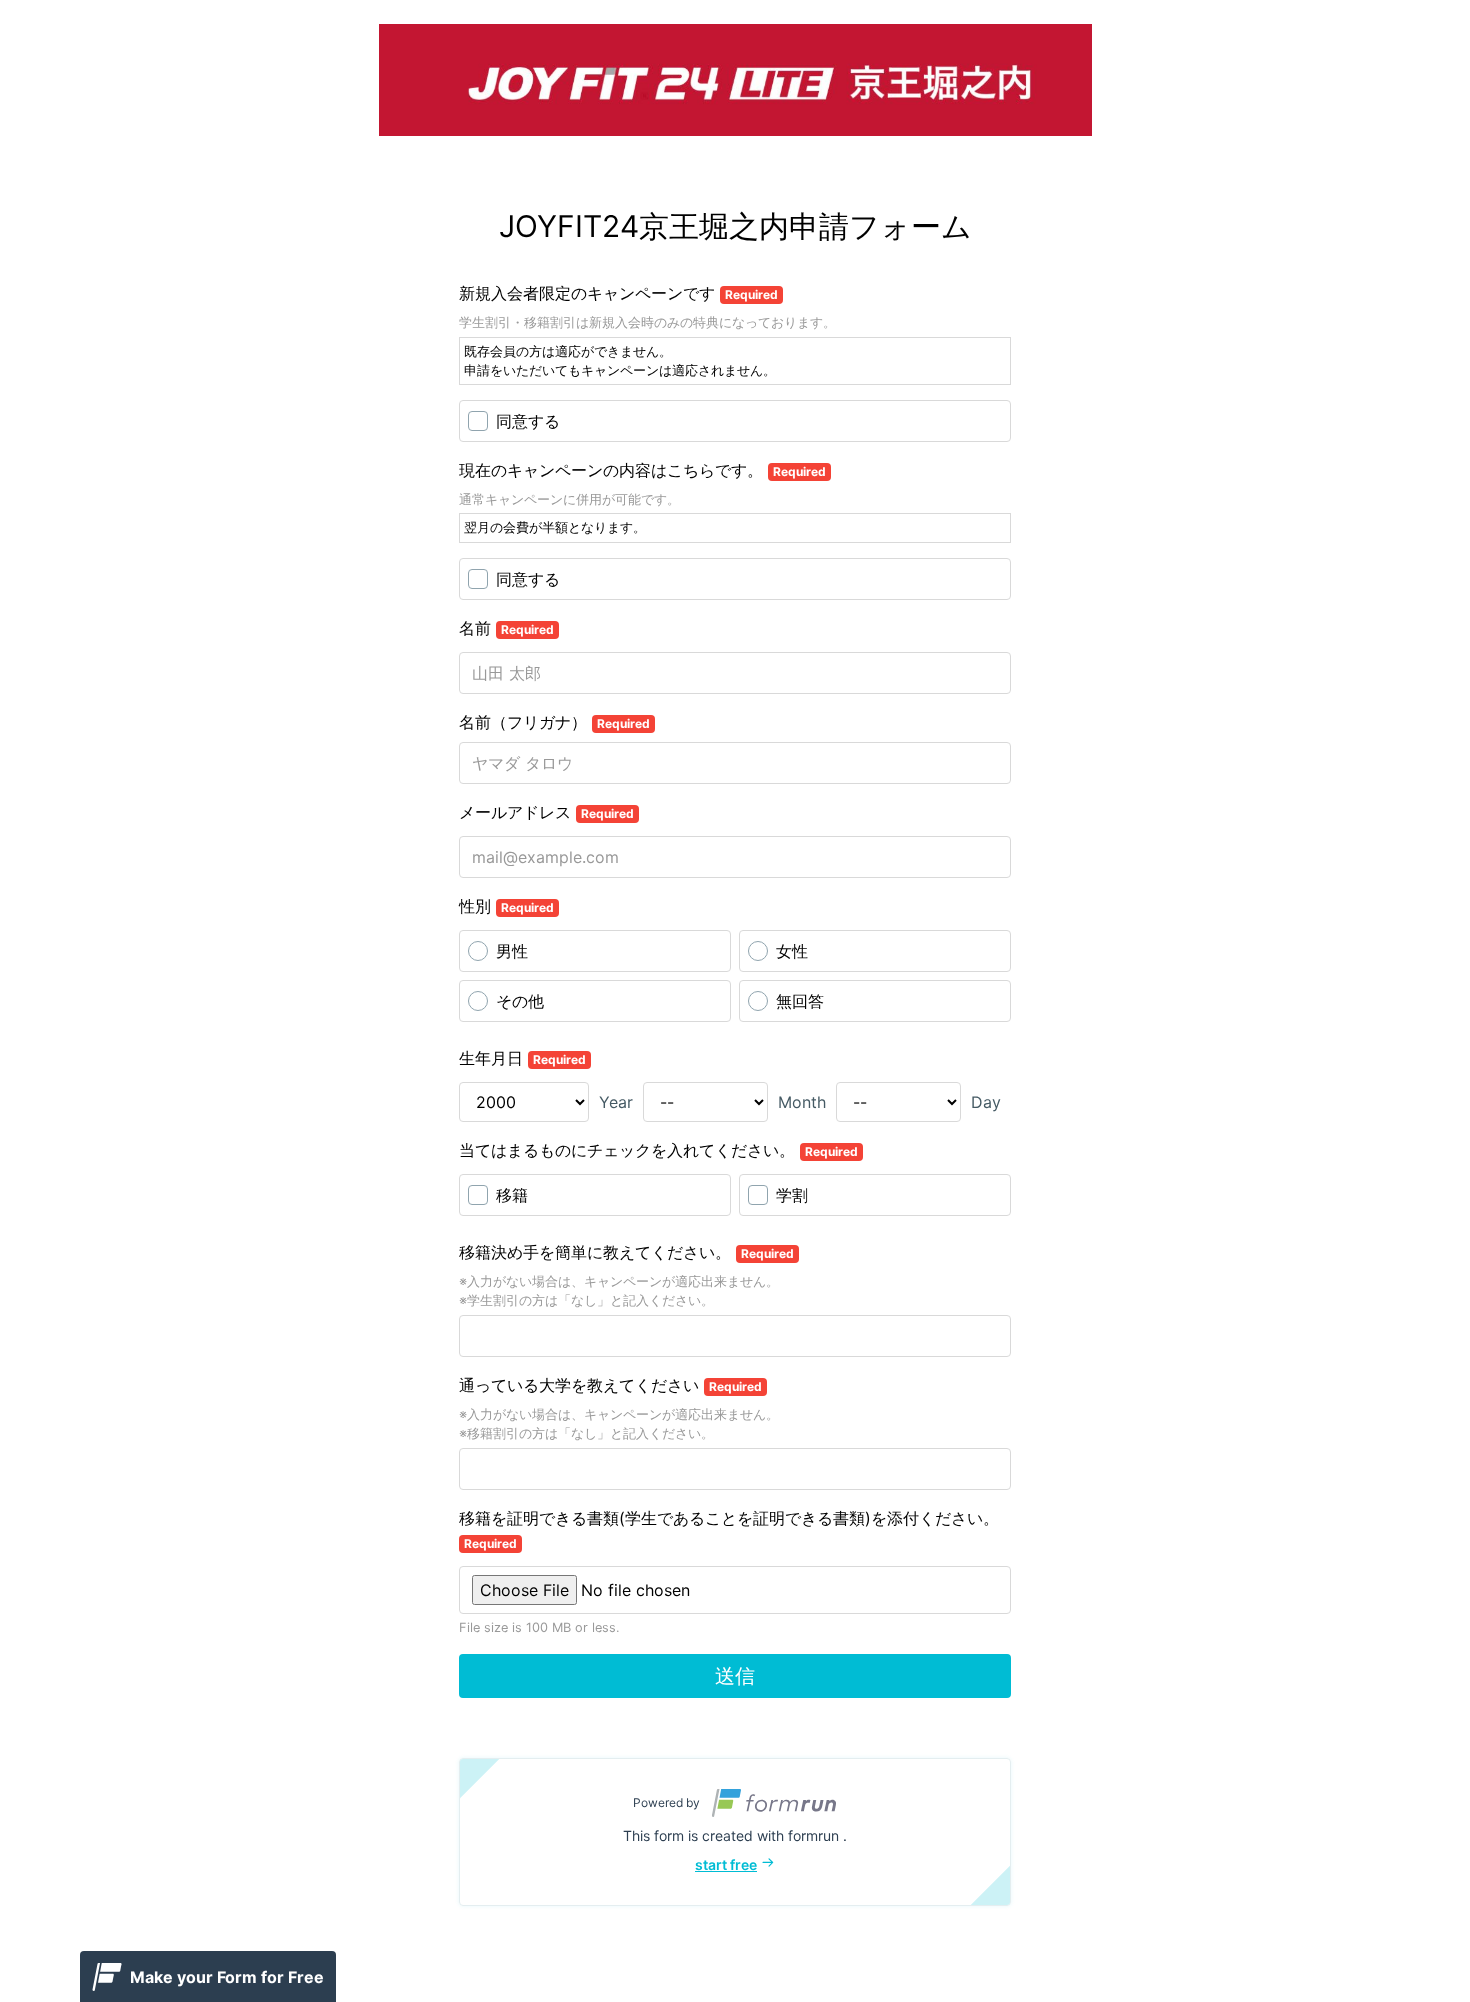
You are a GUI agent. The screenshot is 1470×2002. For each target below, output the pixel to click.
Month (802, 1102)
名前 (506, 628)
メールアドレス (546, 812)
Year (616, 1102)
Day (986, 1102)
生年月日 (522, 1058)
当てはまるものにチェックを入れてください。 (658, 1150)
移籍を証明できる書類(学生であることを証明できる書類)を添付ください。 (729, 1529)
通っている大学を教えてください (610, 1385)
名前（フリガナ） (554, 722)
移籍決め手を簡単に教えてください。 (626, 1252)
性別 (506, 906)
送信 (735, 1676)
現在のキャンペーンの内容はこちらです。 (642, 470)
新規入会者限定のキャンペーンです (618, 293)
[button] (735, 1832)
